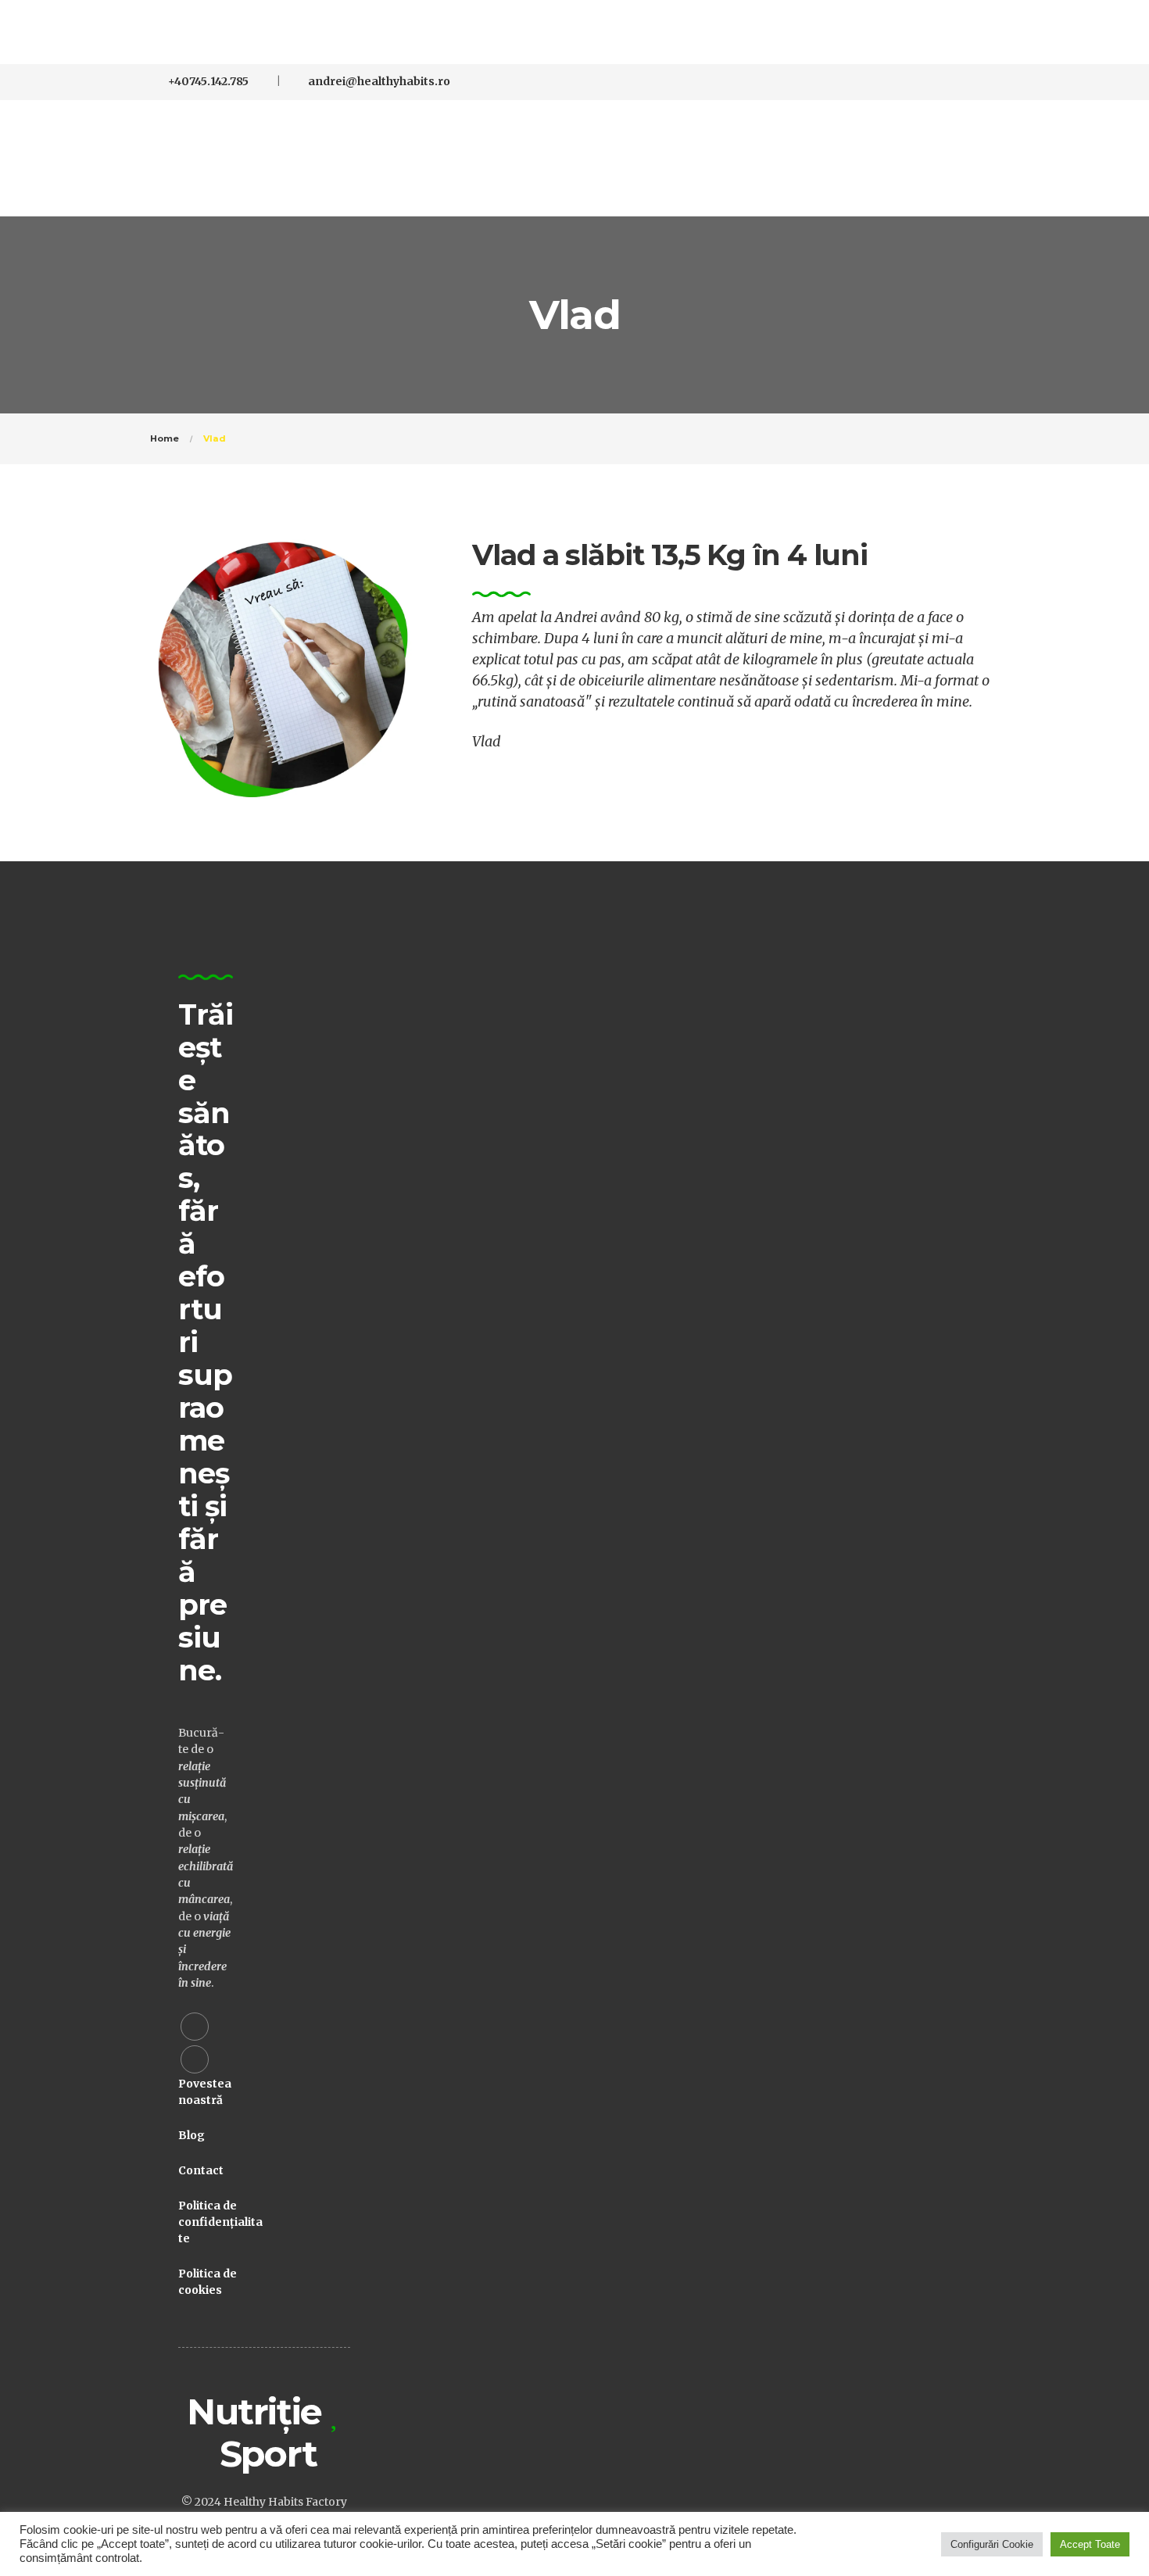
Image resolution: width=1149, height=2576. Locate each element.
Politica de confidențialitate (220, 2222)
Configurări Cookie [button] (992, 2544)
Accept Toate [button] (1090, 2544)
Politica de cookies (208, 2282)
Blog (191, 2135)
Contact (201, 2170)
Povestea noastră (205, 2092)
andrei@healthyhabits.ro (379, 81)
